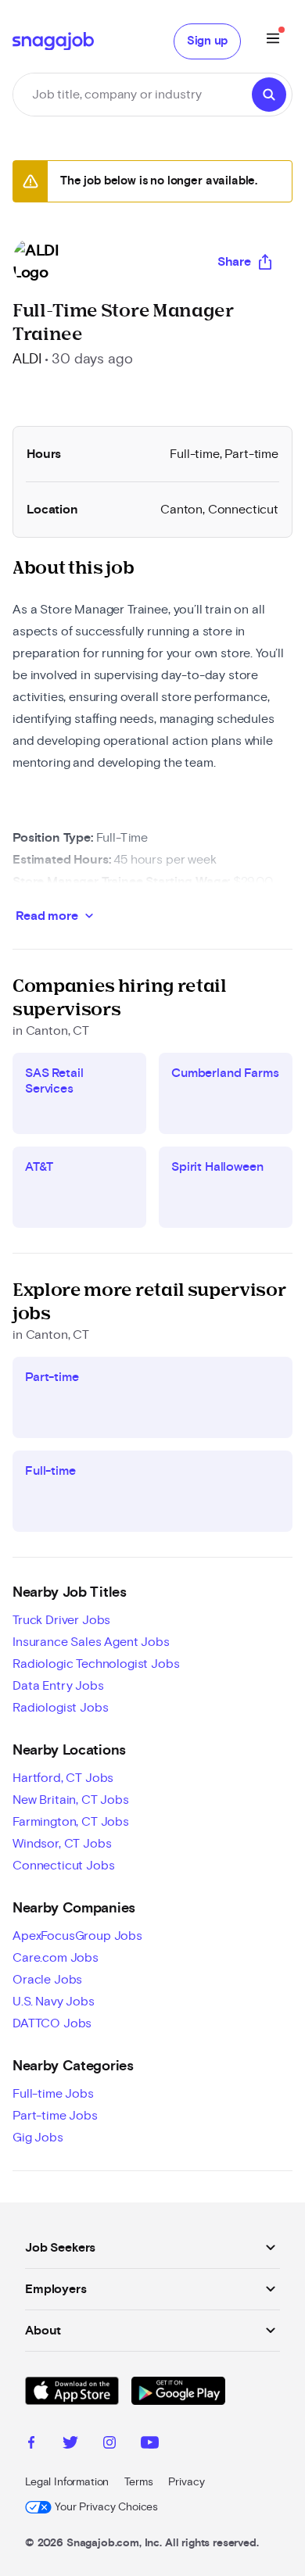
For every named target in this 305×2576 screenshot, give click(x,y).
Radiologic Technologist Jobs (96, 1664)
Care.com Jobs (56, 1958)
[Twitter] (70, 2445)
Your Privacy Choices (106, 2507)
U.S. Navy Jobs (54, 2002)
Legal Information (67, 2482)
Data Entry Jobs (58, 1686)
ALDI (27, 360)
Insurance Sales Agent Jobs (91, 1642)
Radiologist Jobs (60, 1708)
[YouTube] (150, 2445)
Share (234, 262)
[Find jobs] (269, 95)
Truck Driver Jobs (61, 1620)
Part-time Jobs (55, 2116)
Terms (138, 2482)
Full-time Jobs (53, 2094)
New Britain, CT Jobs (71, 1800)
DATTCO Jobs (52, 2023)
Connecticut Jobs (63, 1866)
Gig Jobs (38, 2138)
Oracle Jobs (47, 1980)
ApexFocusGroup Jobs (77, 1936)
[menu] (273, 41)
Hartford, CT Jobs (63, 1778)
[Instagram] (109, 2445)
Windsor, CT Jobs (62, 1844)
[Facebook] (31, 2445)
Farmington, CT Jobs (71, 1822)
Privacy (186, 2482)
